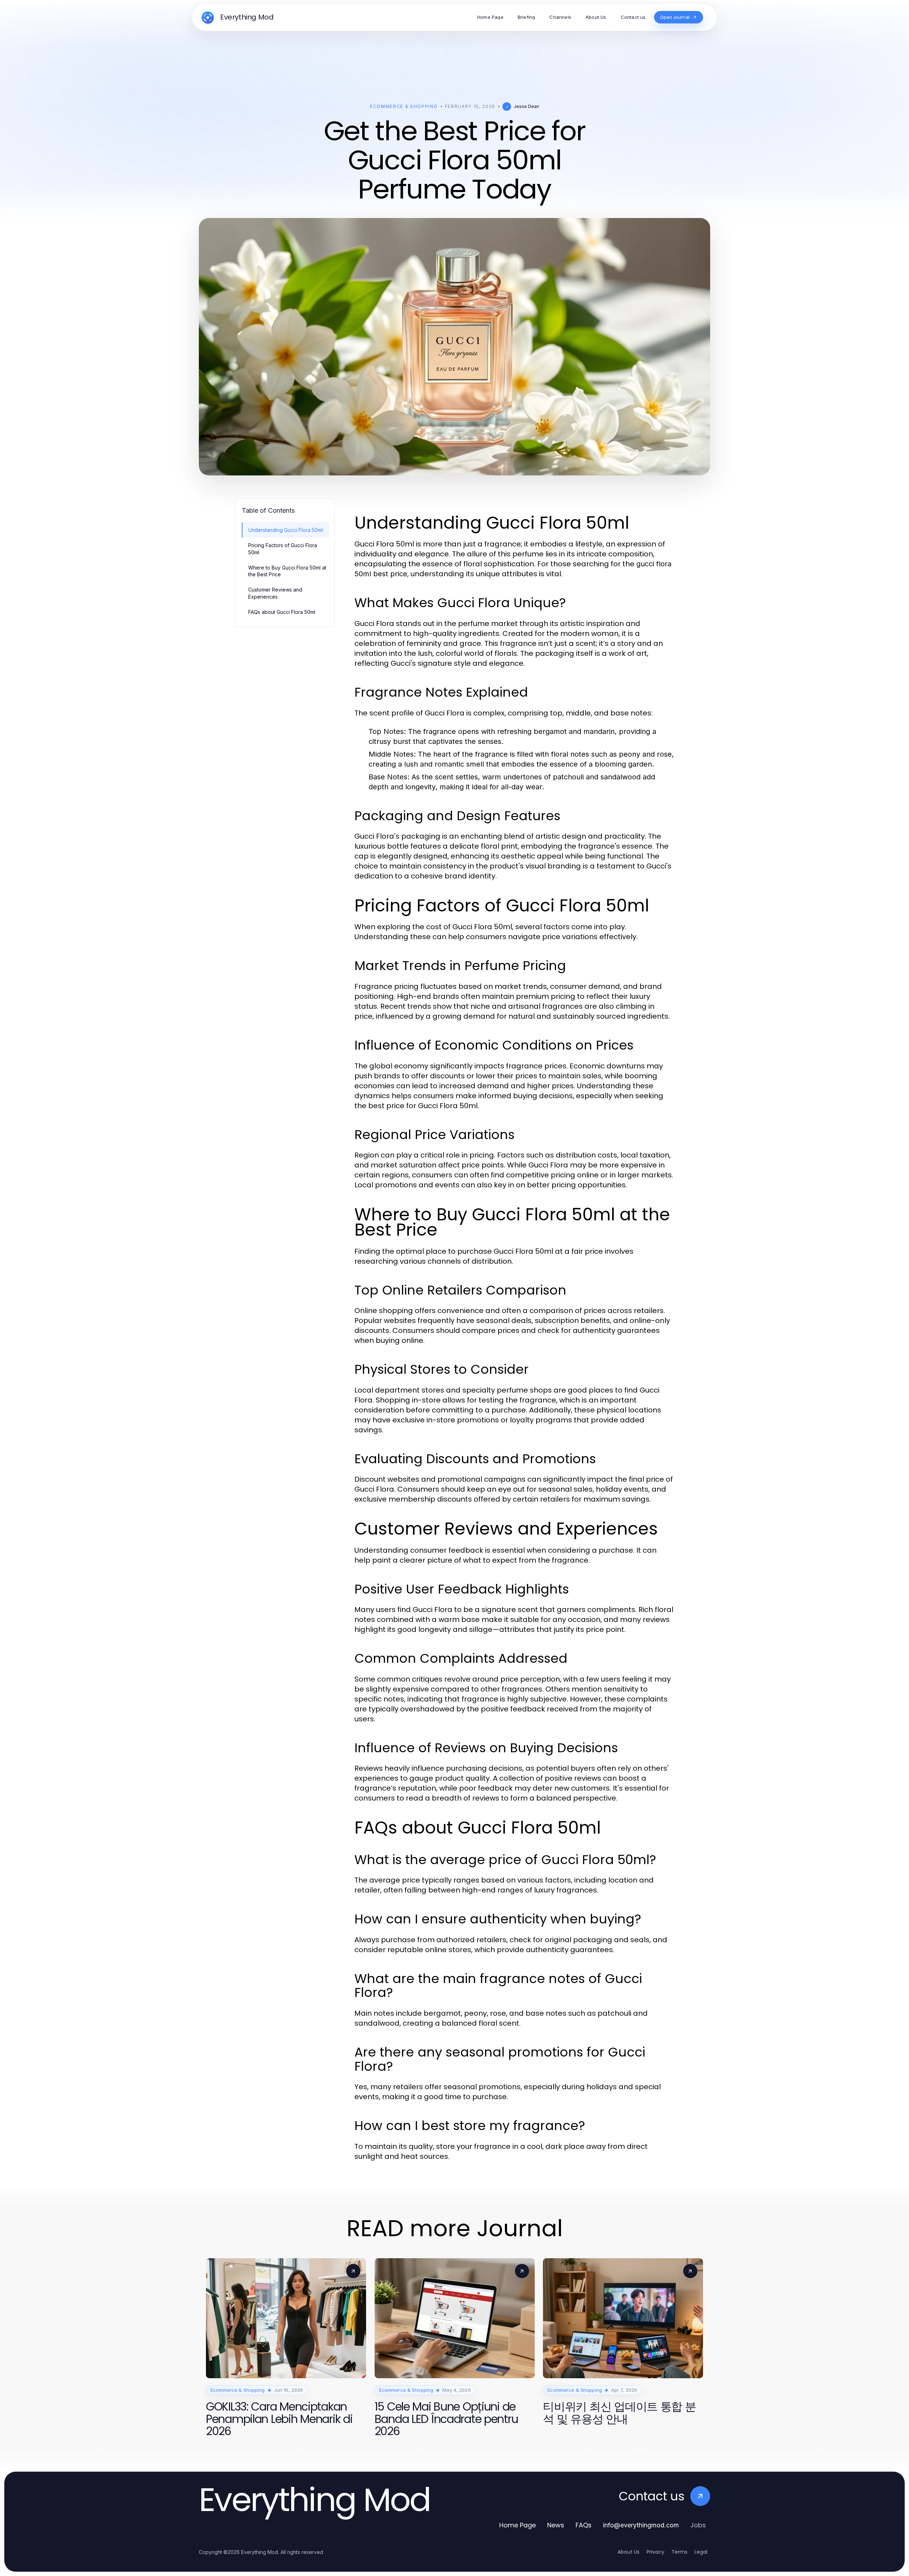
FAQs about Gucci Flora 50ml (282, 612)
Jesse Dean (526, 106)
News (556, 2525)
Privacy (655, 2552)
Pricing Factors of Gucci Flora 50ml (283, 549)
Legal (701, 2552)
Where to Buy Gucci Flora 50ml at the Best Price (287, 571)
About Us (628, 2552)
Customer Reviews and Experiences (275, 593)
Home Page (518, 2525)
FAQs (584, 2525)
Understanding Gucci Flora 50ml (285, 530)
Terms (679, 2552)
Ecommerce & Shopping (404, 106)
